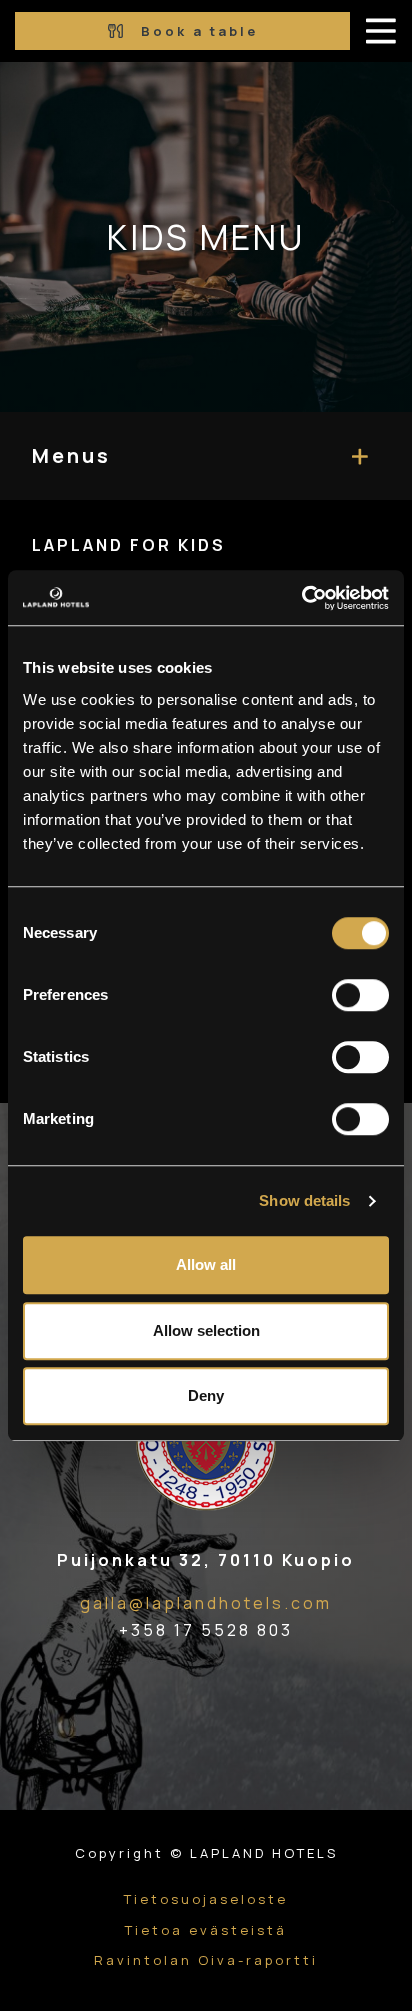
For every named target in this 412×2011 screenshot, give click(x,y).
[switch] (360, 995)
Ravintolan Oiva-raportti (206, 1960)
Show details (304, 1200)
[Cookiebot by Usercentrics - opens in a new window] (301, 598)
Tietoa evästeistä (206, 1930)
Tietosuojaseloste (206, 1899)
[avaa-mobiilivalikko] (381, 31)
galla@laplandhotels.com (206, 1603)
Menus (71, 455)
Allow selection (206, 1330)
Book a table (196, 31)
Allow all (206, 1264)
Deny (206, 1395)
